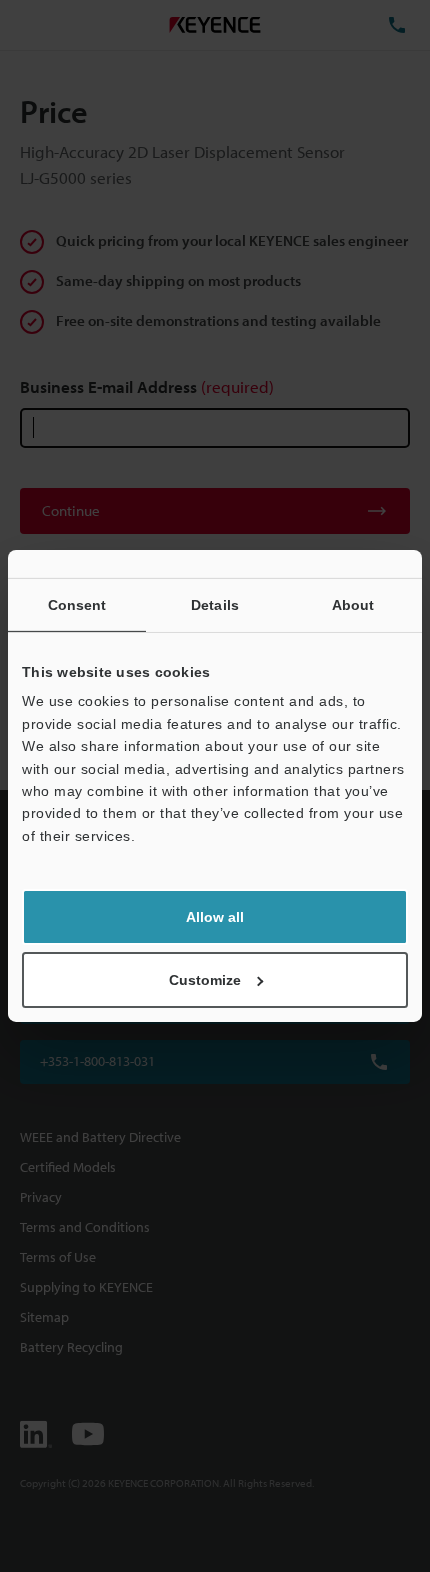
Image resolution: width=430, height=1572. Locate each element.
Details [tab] (215, 605)
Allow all (215, 917)
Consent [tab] (77, 605)
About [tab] (353, 605)
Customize (205, 980)
